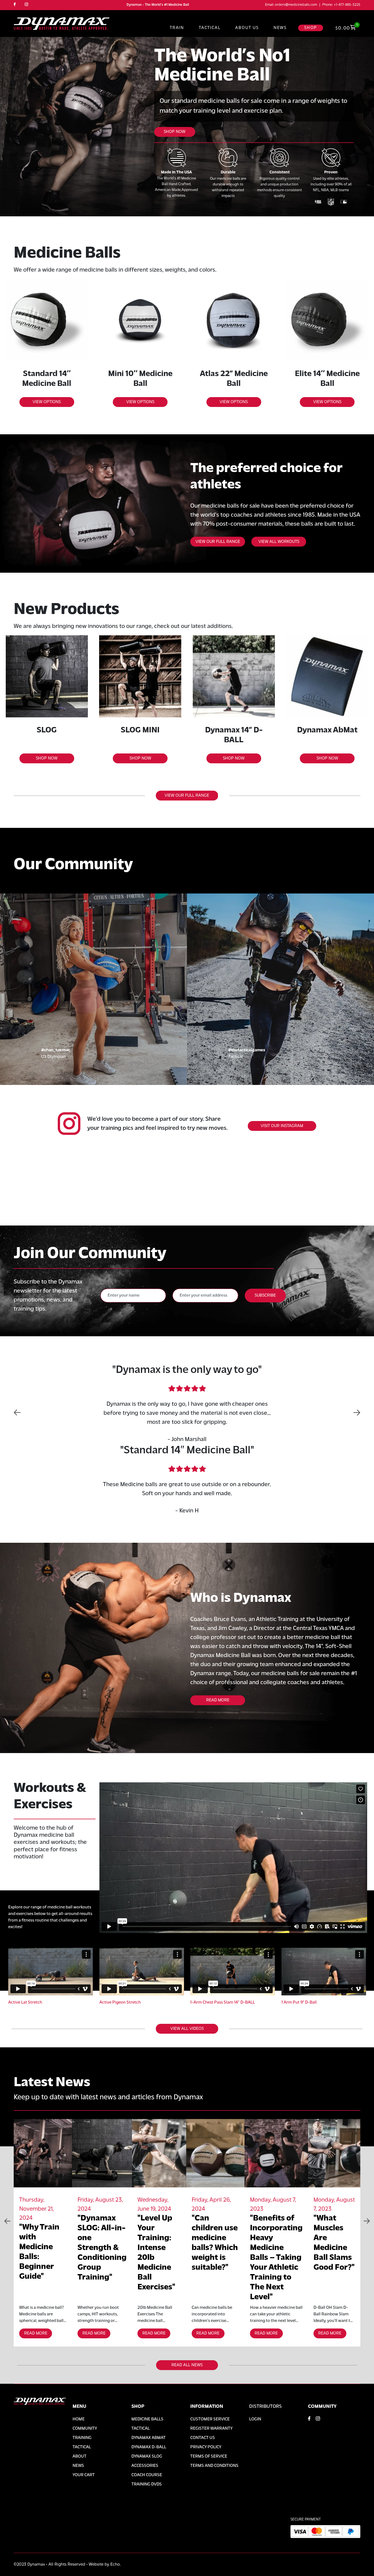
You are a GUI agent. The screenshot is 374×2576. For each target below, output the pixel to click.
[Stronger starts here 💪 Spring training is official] (47, 1196)
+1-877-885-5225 (347, 5)
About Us (247, 28)
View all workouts (279, 542)
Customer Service (210, 2419)
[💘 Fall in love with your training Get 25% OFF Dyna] (140, 1196)
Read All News (187, 2365)
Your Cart (84, 2475)
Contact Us (203, 2438)
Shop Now (175, 132)
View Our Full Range (187, 796)
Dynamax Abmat (149, 2438)
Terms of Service (209, 2456)
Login (255, 2419)
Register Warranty (211, 2429)
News (280, 28)
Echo (115, 2565)
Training (82, 2438)
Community (85, 2429)
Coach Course (147, 2475)
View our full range (218, 542)
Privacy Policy (206, 2447)
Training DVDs (147, 2484)
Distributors (265, 2407)
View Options (47, 402)
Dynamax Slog (147, 2456)
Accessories (145, 2466)
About (80, 2456)
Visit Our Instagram (282, 1126)
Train (177, 28)
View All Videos (187, 2029)
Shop (311, 28)
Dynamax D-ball (149, 2447)
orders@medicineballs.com (296, 5)
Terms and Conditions (214, 2466)
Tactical (210, 28)
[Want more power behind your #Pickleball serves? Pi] (234, 1196)
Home (79, 2419)
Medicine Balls (147, 2419)
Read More (218, 1700)
